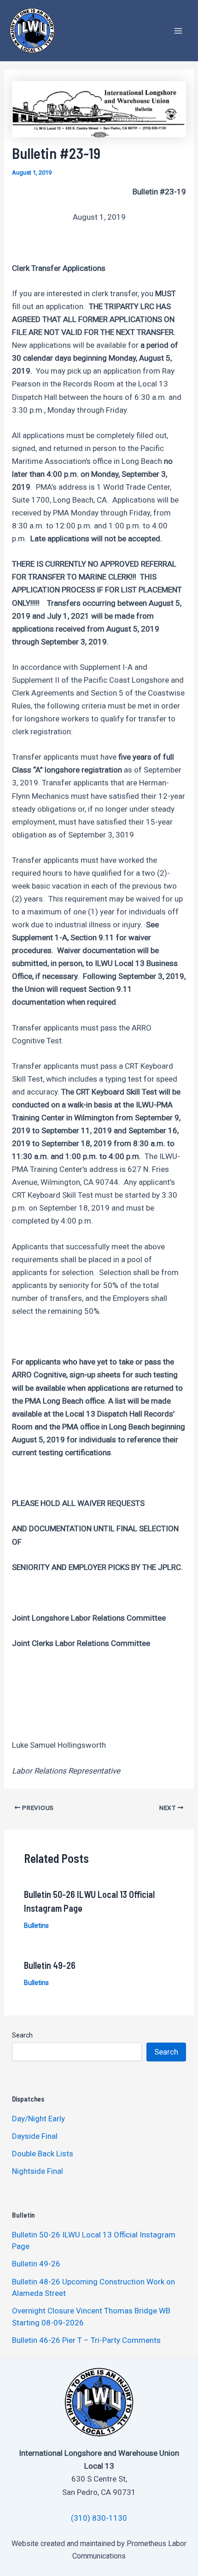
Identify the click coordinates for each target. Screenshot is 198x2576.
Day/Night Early (38, 2119)
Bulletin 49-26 (50, 1965)
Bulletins (36, 1926)
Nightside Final (38, 2171)
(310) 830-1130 (99, 2518)
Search (22, 2035)
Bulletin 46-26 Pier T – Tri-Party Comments (86, 2340)
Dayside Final (35, 2136)
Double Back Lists (44, 2154)
